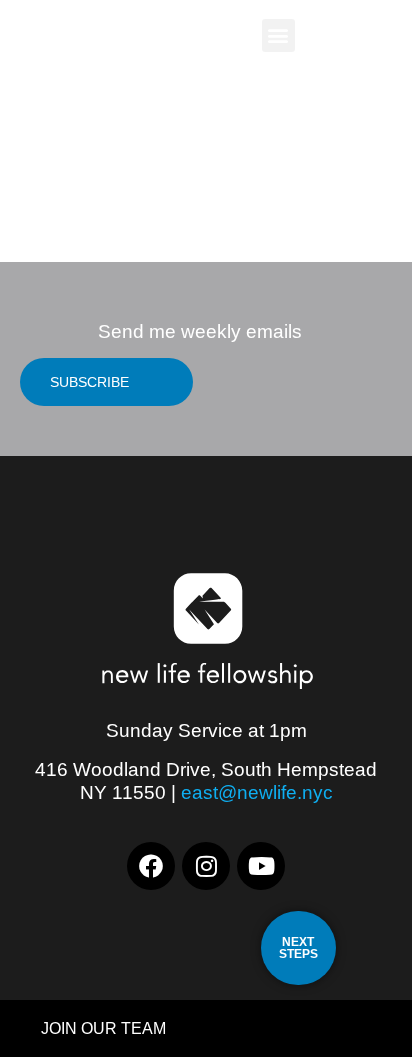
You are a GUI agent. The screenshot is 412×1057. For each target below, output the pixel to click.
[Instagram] (206, 866)
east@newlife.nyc (257, 792)
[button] (278, 35)
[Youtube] (261, 866)
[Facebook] (151, 866)
